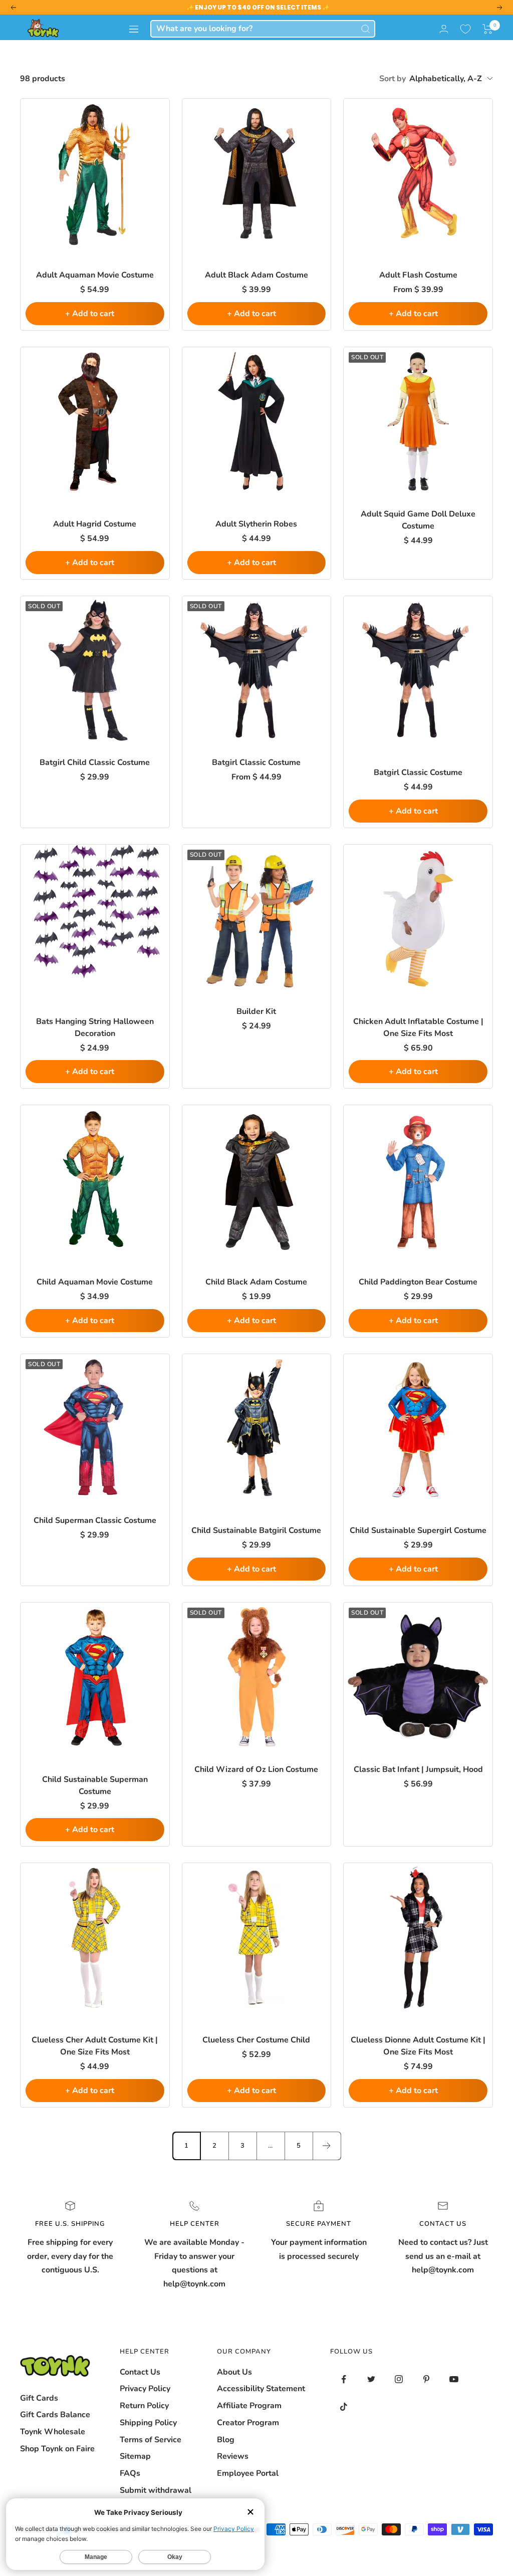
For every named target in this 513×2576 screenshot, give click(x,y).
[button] (488, 29)
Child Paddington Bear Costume (418, 1282)
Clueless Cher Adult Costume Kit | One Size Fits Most (95, 2046)
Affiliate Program (249, 2406)
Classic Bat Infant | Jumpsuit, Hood (418, 1769)
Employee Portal (248, 2473)
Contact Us (140, 2372)
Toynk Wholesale (53, 2432)
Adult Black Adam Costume (256, 275)
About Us (234, 2372)
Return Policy (144, 2406)
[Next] (327, 2146)
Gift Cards (39, 2398)
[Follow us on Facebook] (344, 2379)
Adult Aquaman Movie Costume (95, 275)
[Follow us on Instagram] (399, 2379)
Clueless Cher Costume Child (256, 2040)
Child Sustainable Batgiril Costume (256, 1530)
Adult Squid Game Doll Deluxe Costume (418, 520)
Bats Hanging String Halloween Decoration (95, 1027)
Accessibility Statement (261, 2389)
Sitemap (135, 2456)
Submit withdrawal (156, 2490)
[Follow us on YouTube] (454, 2379)
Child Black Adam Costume (256, 1282)
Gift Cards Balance (55, 2415)
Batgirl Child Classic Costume (95, 762)
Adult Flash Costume (418, 275)
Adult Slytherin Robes (256, 524)
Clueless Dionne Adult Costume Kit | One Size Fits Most (418, 2046)
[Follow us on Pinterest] (427, 2379)
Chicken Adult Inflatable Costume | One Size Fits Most (418, 1027)
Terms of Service (151, 2440)
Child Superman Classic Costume (95, 1520)
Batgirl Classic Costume (256, 762)
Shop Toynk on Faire (57, 2449)
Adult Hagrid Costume (95, 524)
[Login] (444, 29)
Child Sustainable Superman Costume (95, 1785)
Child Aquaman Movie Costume (95, 1282)
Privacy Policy (145, 2389)
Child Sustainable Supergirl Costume (418, 1530)
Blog (226, 2440)
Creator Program (248, 2423)
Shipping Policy (148, 2423)
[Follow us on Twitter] (371, 2379)
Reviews (233, 2456)
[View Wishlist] (465, 29)
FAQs (130, 2473)
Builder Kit (256, 1011)
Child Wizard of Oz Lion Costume (256, 1769)
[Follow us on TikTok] (344, 2407)
